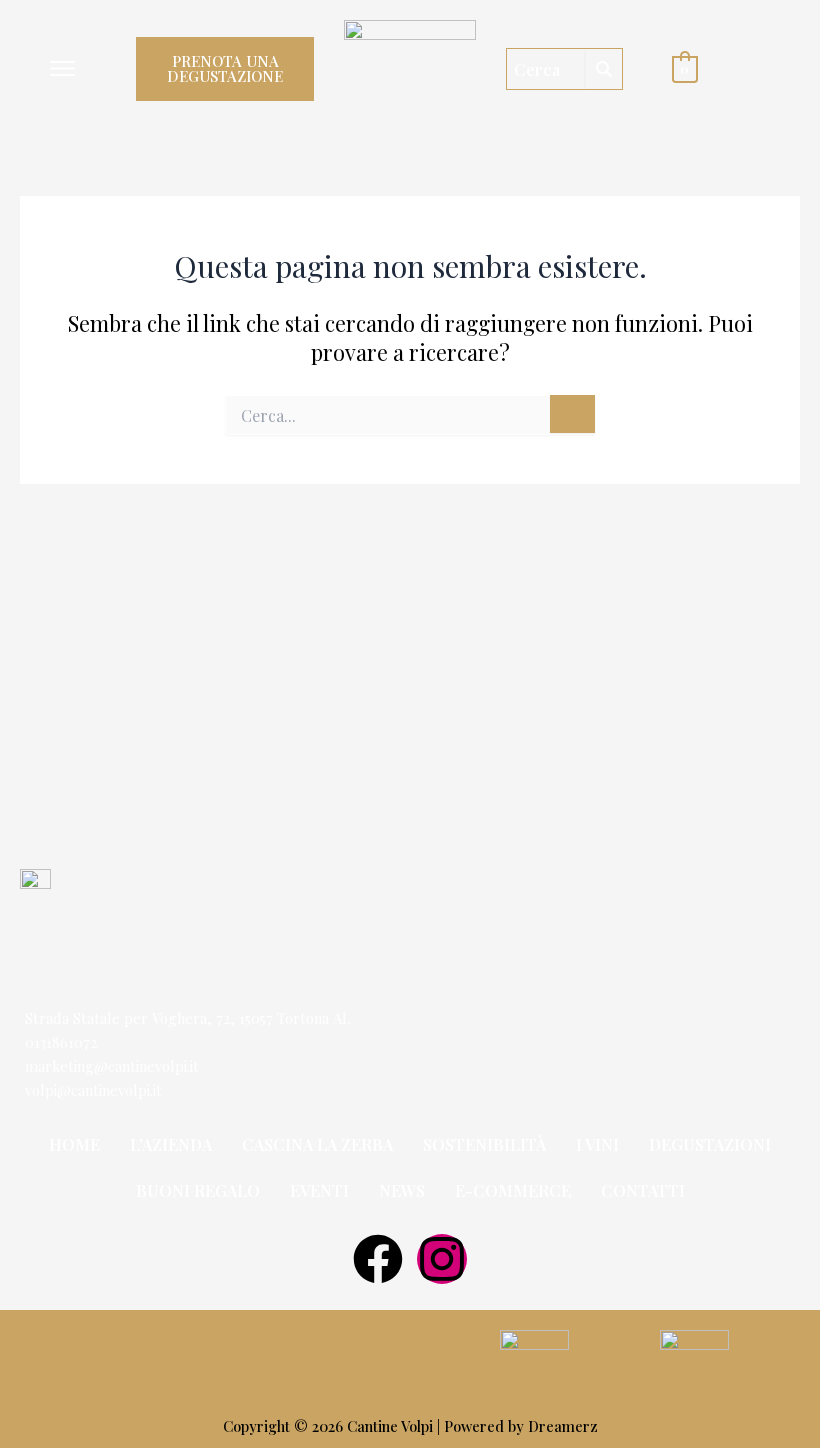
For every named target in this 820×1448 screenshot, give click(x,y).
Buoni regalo (198, 1190)
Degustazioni (710, 1144)
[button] (63, 69)
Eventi (319, 1190)
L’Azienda (171, 1144)
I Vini (597, 1144)
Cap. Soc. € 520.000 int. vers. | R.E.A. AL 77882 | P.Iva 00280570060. (248, 1357)
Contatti (643, 1190)
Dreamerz (563, 1426)
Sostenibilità (484, 1144)
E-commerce (513, 1190)
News (402, 1190)
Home (74, 1144)
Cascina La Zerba (317, 1144)
